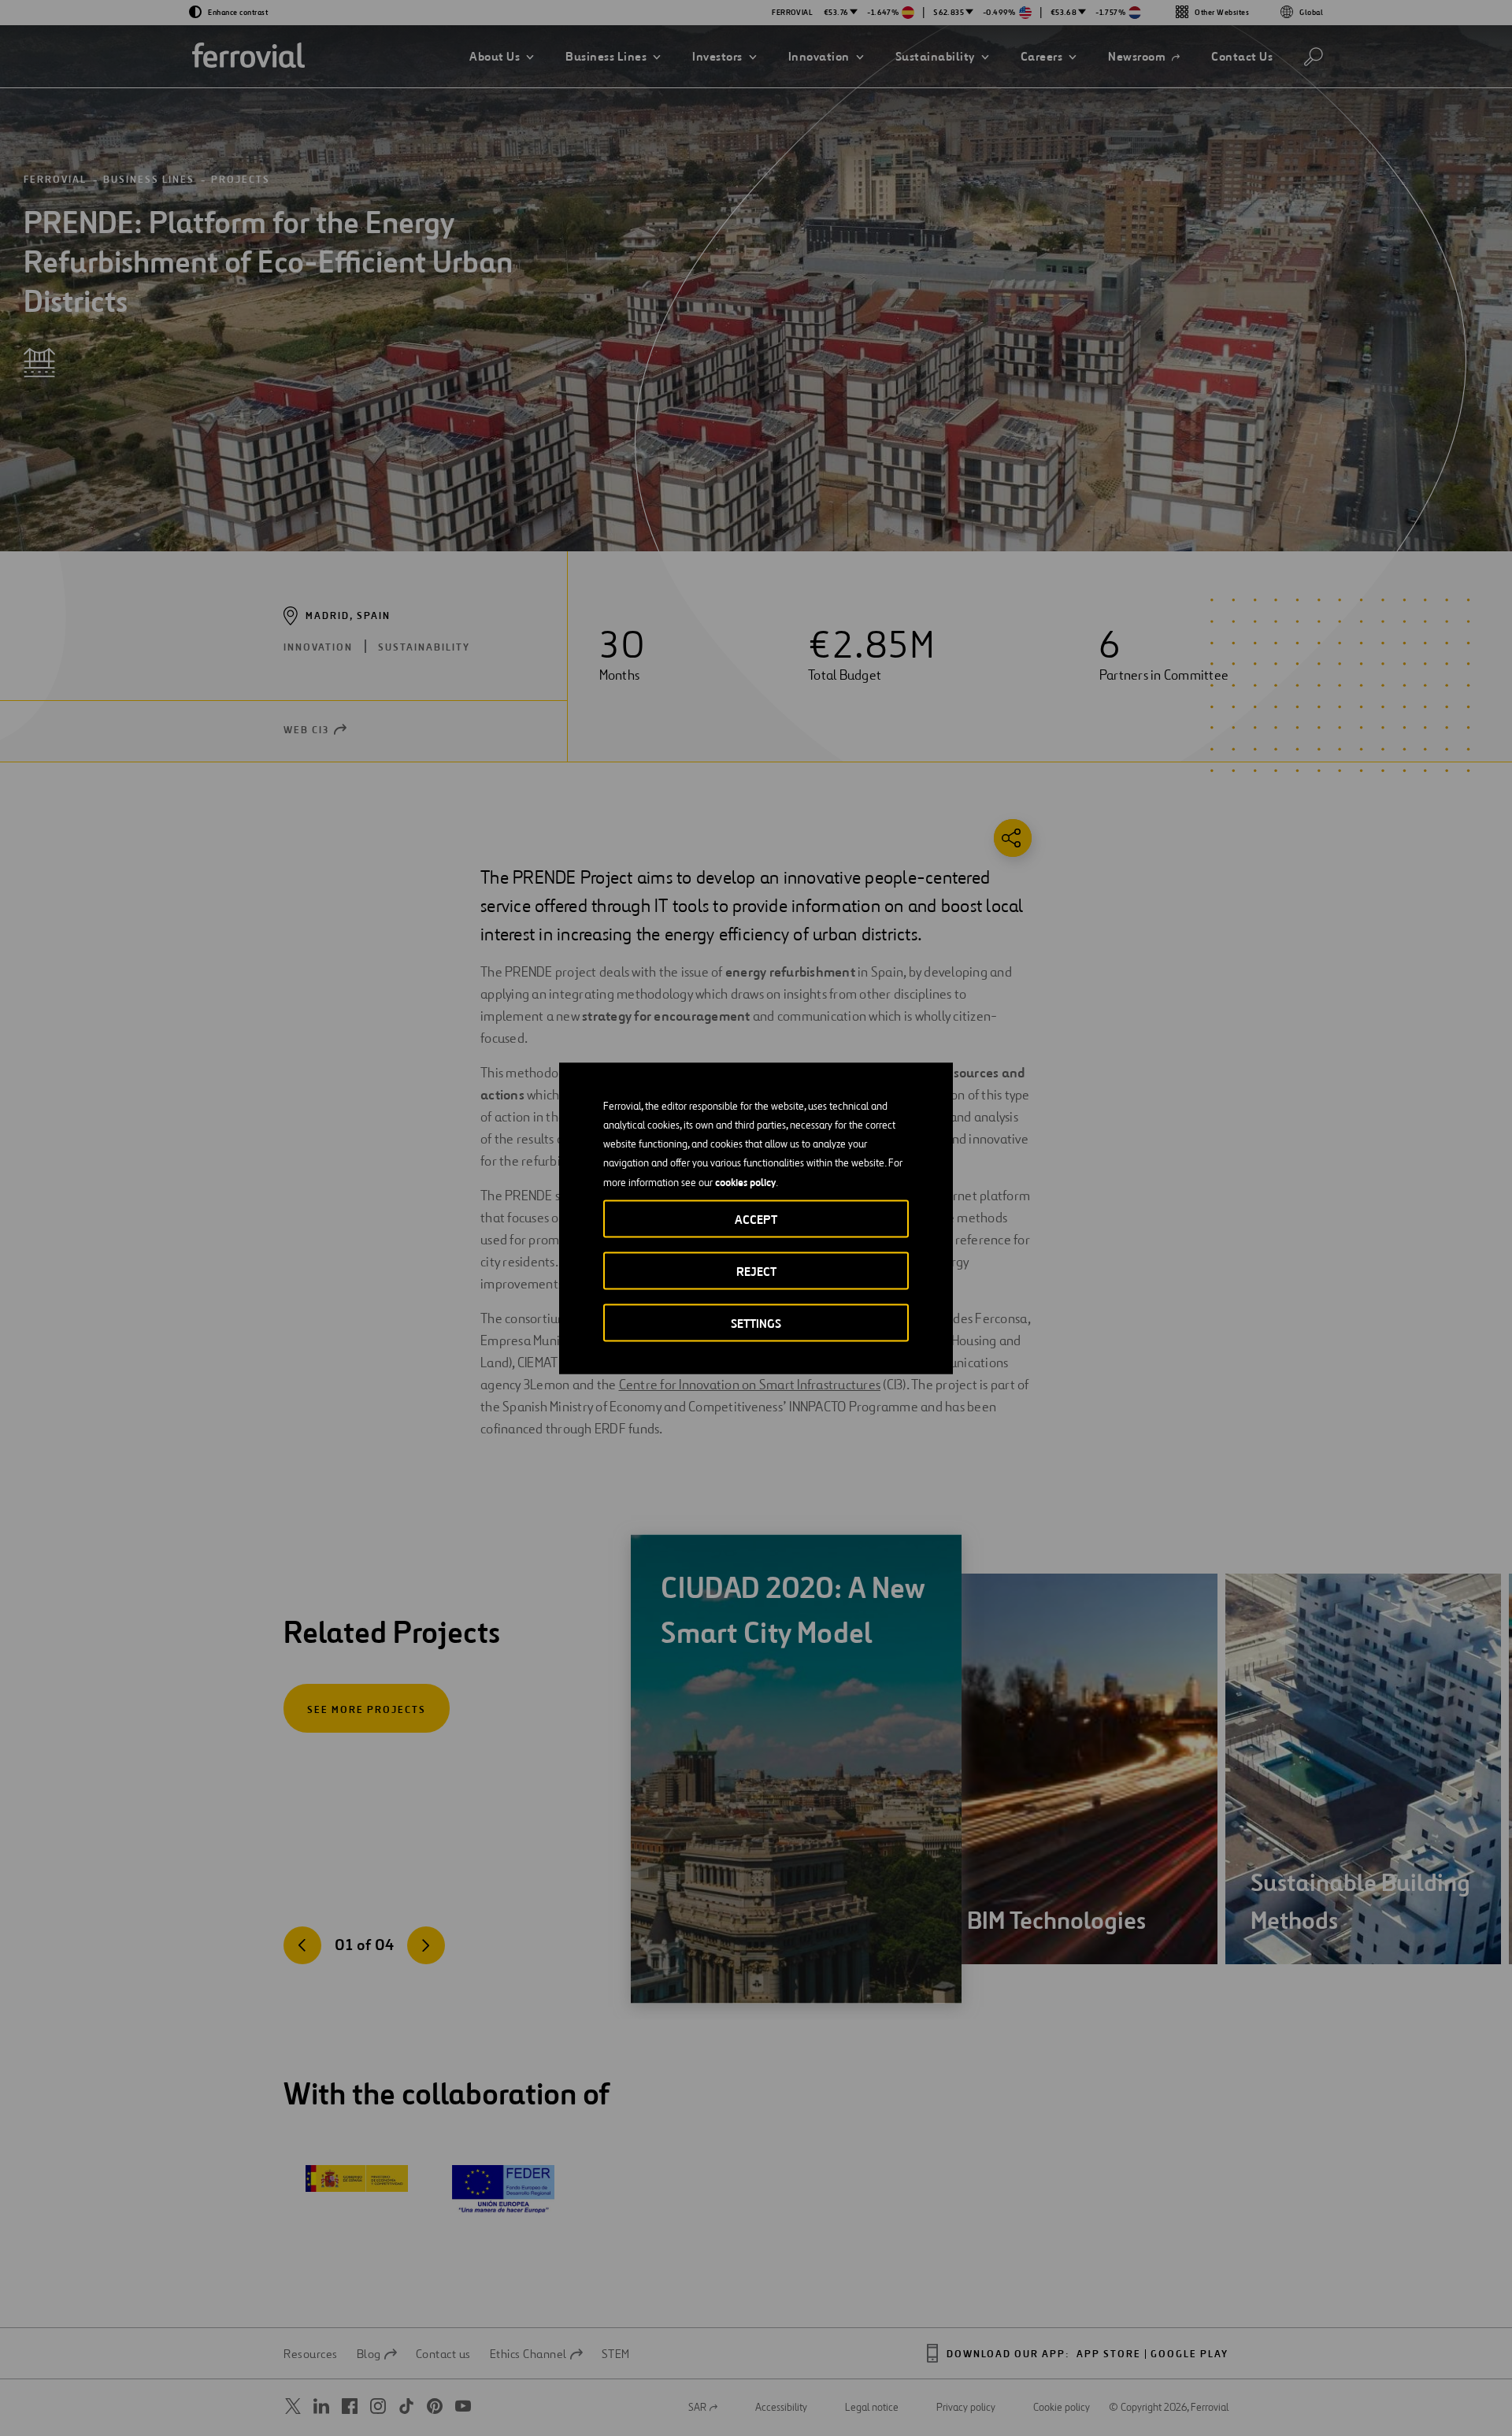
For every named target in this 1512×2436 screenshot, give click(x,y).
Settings (756, 1323)
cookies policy (745, 1181)
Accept (756, 1219)
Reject (756, 1271)
